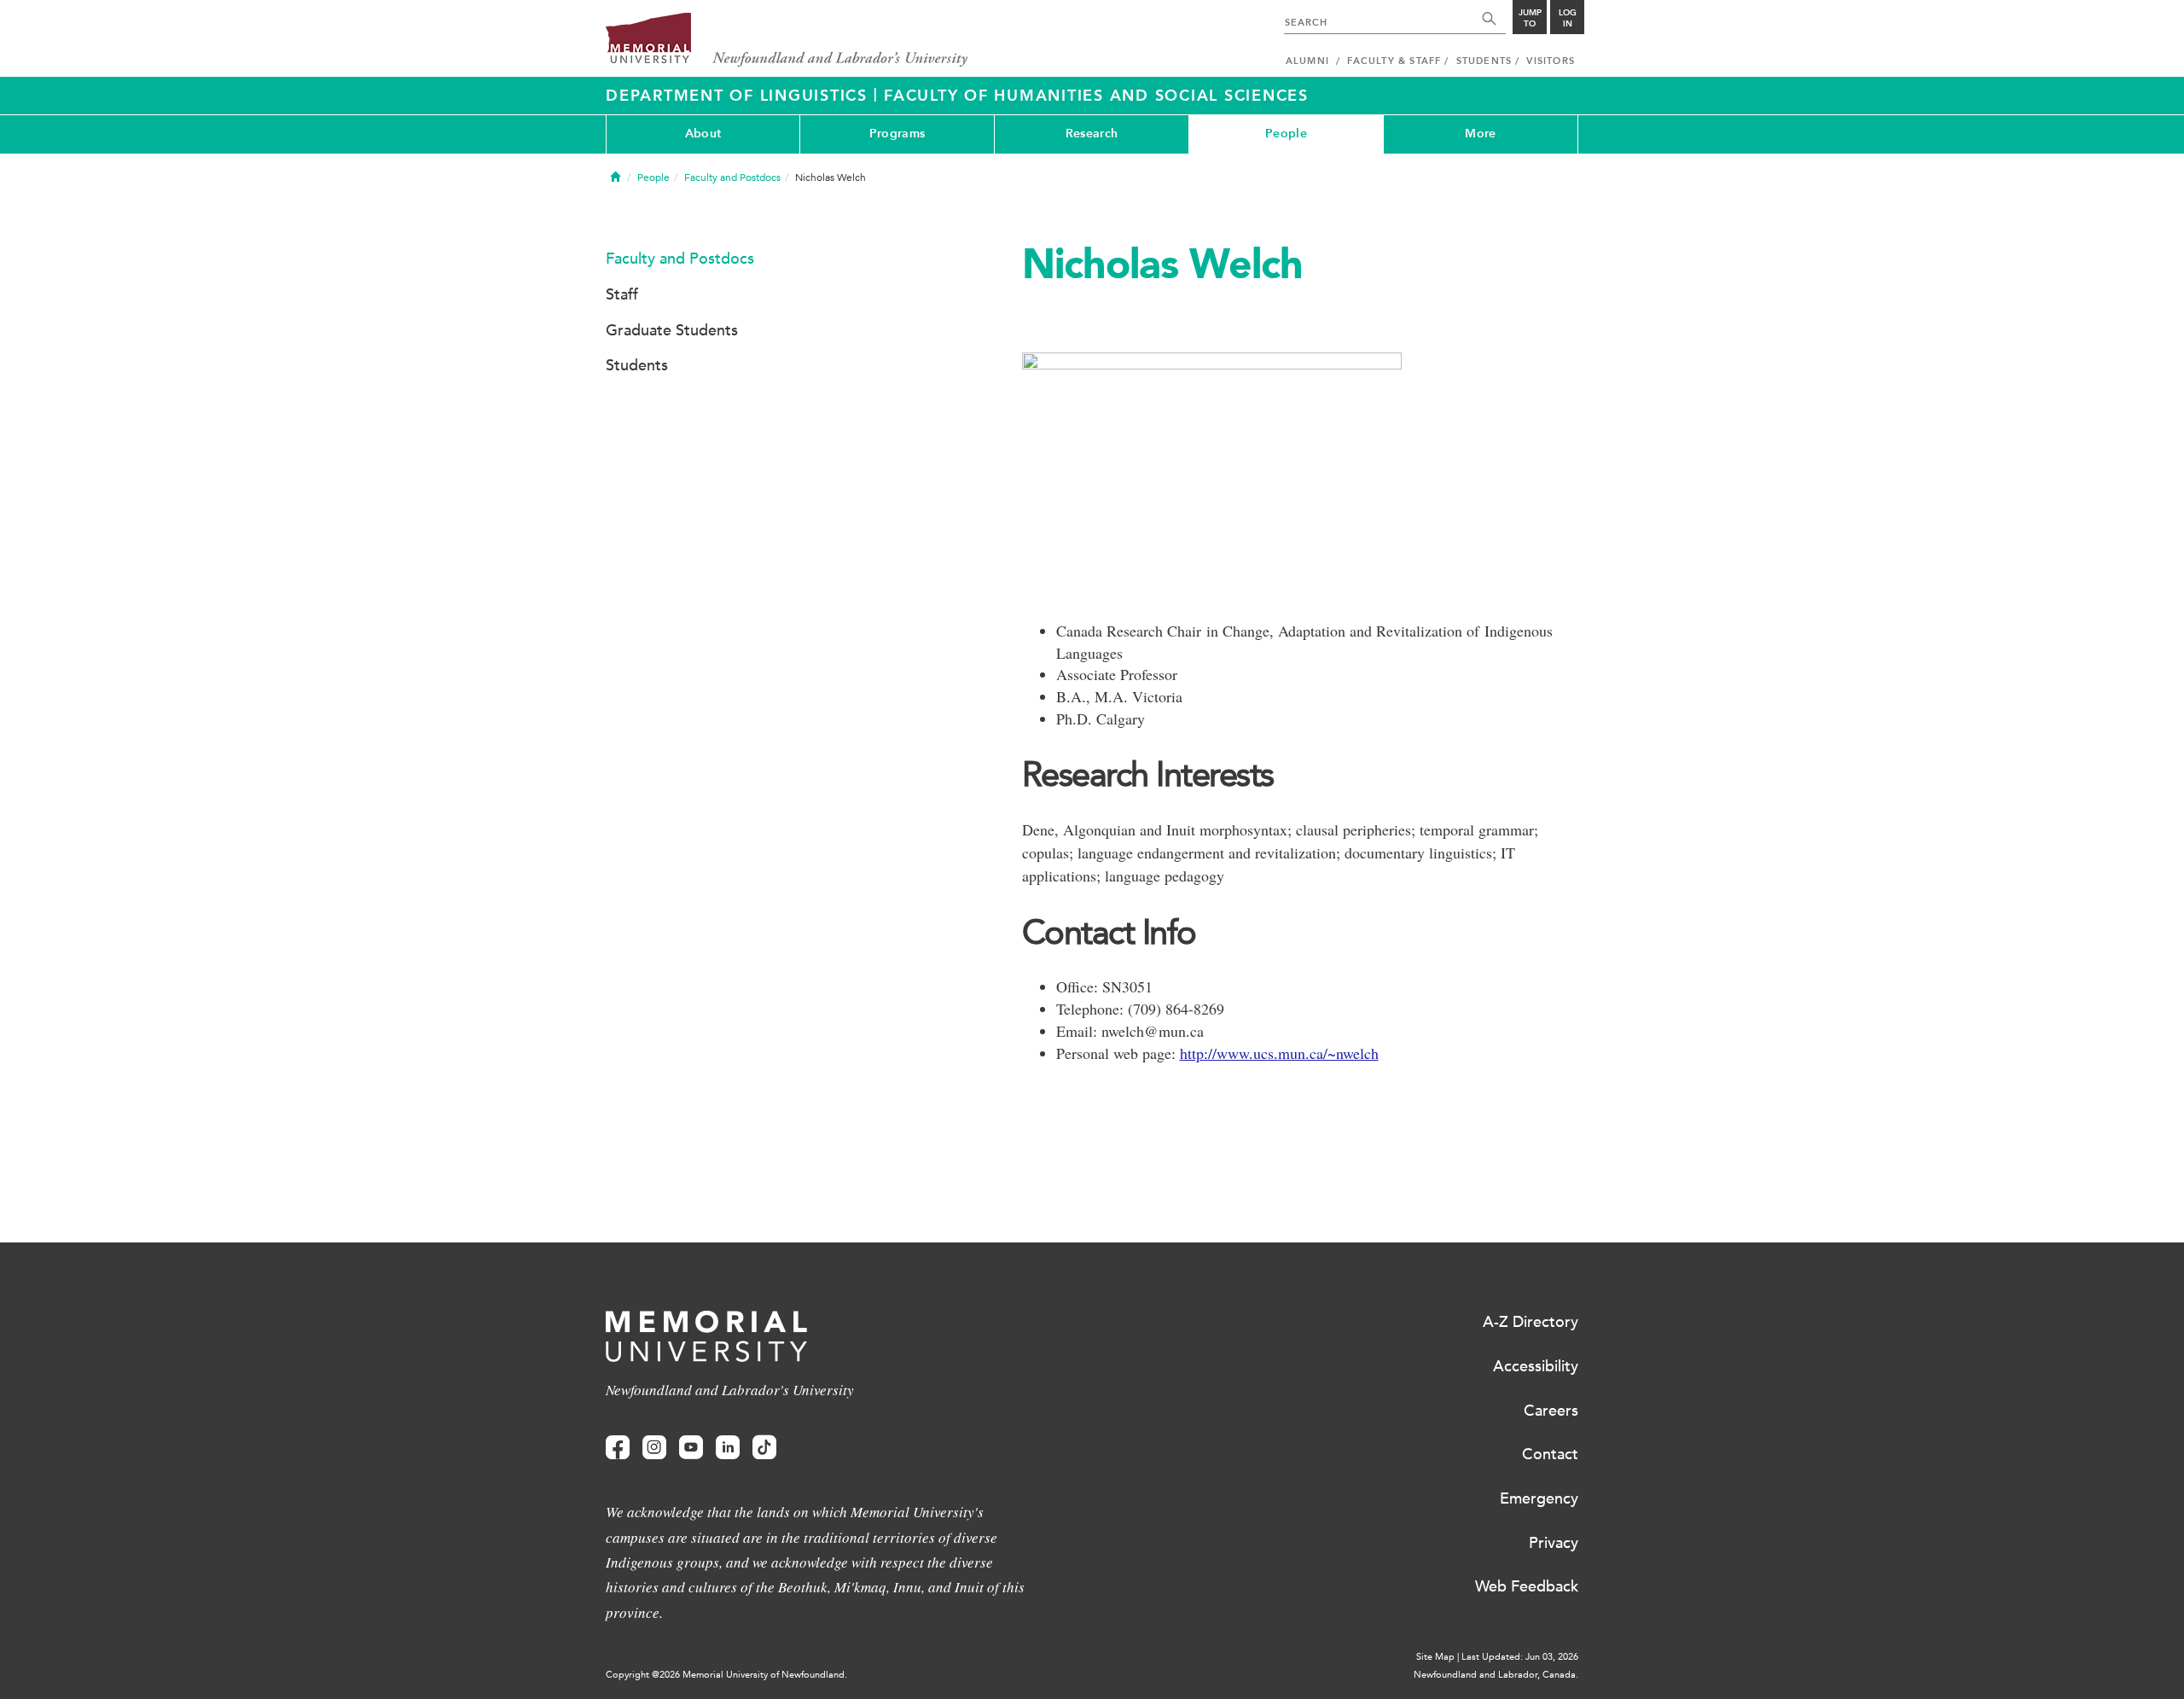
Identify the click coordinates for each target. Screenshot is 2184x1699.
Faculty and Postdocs (732, 177)
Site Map (1435, 1657)
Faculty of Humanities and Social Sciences (1096, 96)
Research (1092, 134)
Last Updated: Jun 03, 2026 (1520, 1657)
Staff (622, 294)
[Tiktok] (764, 1448)
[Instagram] (654, 1448)
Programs (897, 134)
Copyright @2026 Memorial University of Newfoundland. (726, 1675)
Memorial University (787, 41)
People (1286, 134)
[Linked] (728, 1448)
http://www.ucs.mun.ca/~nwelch (1279, 1053)
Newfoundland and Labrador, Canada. (1496, 1675)
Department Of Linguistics (740, 96)
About (703, 134)
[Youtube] (691, 1448)
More (1480, 134)
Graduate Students (672, 330)
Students (637, 365)
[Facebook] (618, 1448)
